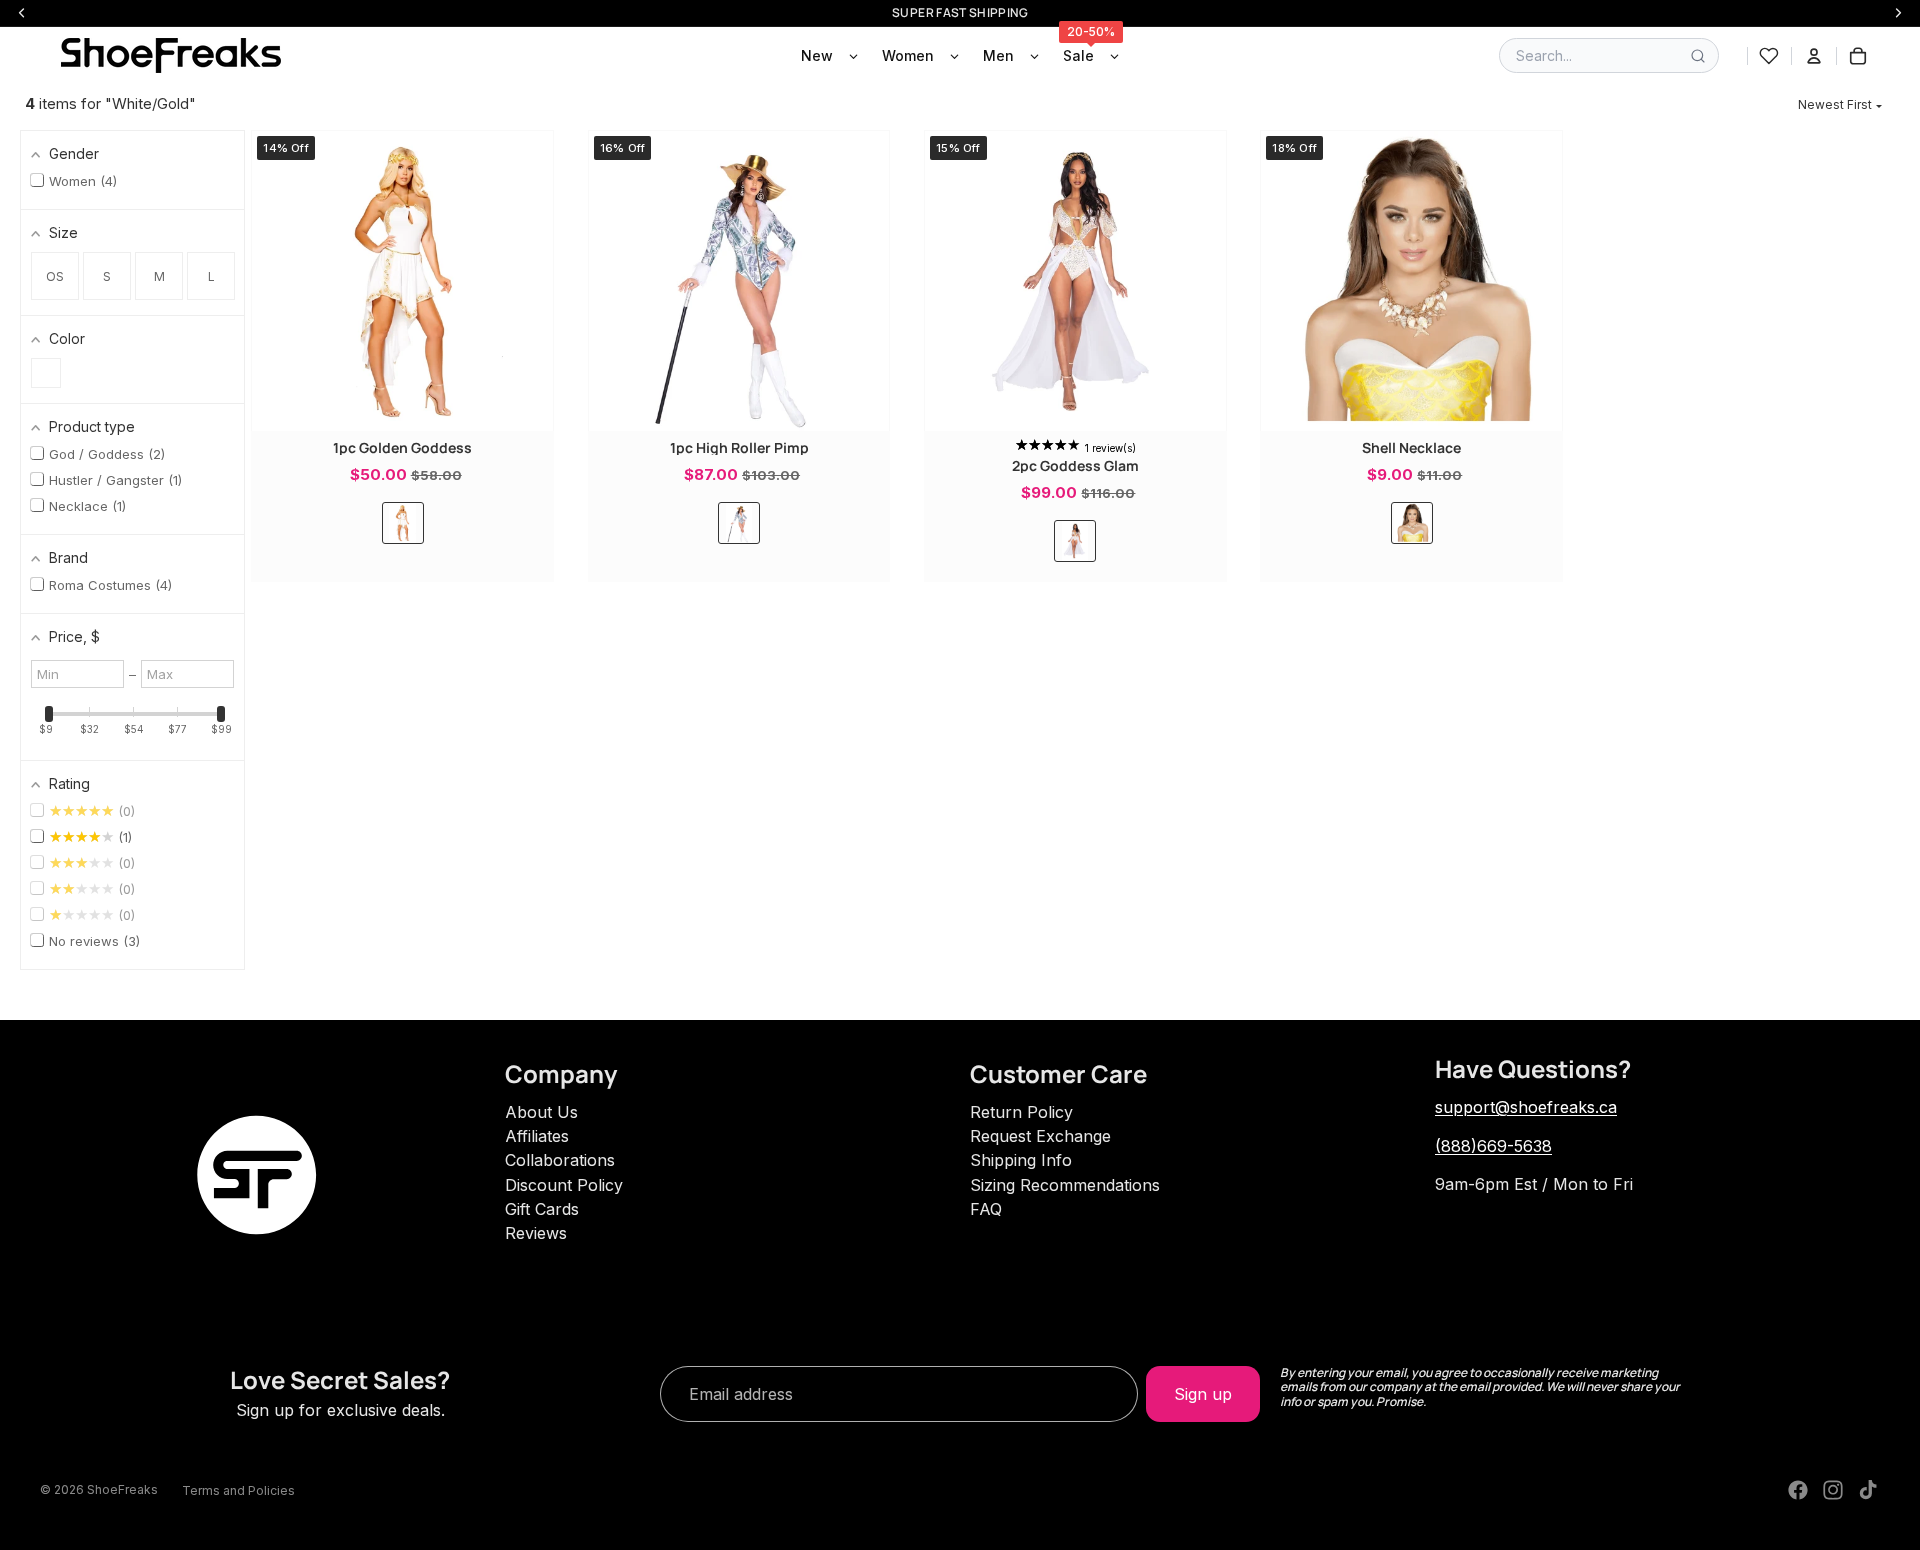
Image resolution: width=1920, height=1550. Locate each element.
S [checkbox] (107, 276)
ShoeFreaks (122, 1489)
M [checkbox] (159, 276)
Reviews (536, 1233)
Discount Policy (564, 1185)
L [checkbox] (211, 276)
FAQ (986, 1209)
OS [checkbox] (55, 276)
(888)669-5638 (1493, 1146)
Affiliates (537, 1136)
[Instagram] (1833, 1490)
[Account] (1814, 56)
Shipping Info (1021, 1160)
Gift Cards (542, 1209)
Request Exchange (1040, 1136)
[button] (1840, 105)
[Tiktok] (1868, 1490)
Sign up (1203, 1394)
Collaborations (560, 1160)
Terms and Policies (238, 1490)
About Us (541, 1112)
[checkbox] (46, 373)
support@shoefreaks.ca (1526, 1107)
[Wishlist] (1769, 56)
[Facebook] (1798, 1490)
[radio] (403, 523)
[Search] (1698, 56)
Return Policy (1021, 1112)
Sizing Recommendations (1065, 1185)
